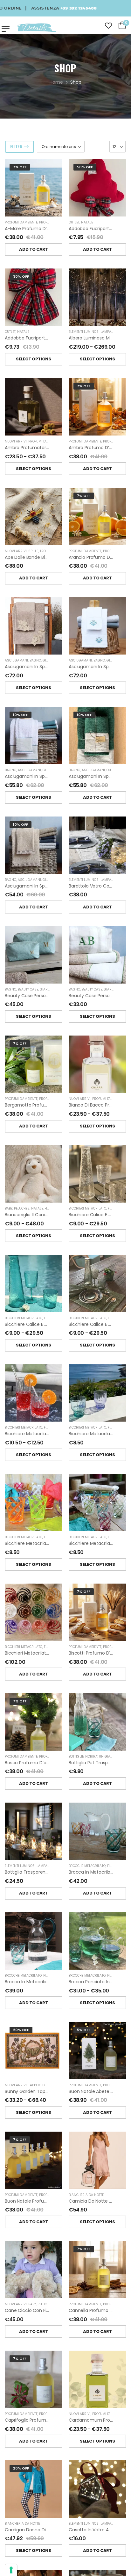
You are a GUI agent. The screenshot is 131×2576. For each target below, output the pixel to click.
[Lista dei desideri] (109, 26)
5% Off (84, 2030)
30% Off (21, 276)
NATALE (87, 222)
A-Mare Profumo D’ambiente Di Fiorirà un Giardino (59, 229)
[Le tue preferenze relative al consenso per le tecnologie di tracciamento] (11, 2570)
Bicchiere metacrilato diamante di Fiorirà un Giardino (62, 1434)
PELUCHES (22, 1208)
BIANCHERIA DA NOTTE (86, 2195)
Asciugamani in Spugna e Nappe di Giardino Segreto (61, 886)
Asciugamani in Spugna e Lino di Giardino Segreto (58, 776)
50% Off (85, 167)
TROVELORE (48, 551)
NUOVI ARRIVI (16, 441)
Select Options (33, 359)
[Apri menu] (6, 29)
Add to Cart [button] (33, 249)
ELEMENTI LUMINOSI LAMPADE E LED (96, 332)
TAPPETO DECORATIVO (45, 2085)
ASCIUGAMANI (16, 660)
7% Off (20, 167)
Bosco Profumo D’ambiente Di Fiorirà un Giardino (58, 1763)
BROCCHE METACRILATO (87, 1866)
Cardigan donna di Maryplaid (36, 2530)
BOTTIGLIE (76, 1756)
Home (56, 82)
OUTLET (74, 222)
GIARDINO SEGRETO (58, 660)
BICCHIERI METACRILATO (87, 1208)
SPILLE (33, 551)
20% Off (21, 2030)
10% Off (21, 715)
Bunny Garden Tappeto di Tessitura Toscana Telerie (62, 2091)
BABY (9, 1208)
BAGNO (35, 660)
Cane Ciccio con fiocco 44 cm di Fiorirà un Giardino (62, 2310)
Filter (16, 146)
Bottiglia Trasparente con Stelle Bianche (48, 1872)
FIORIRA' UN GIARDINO (62, 1208)
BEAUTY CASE (28, 989)
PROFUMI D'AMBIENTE (21, 222)
